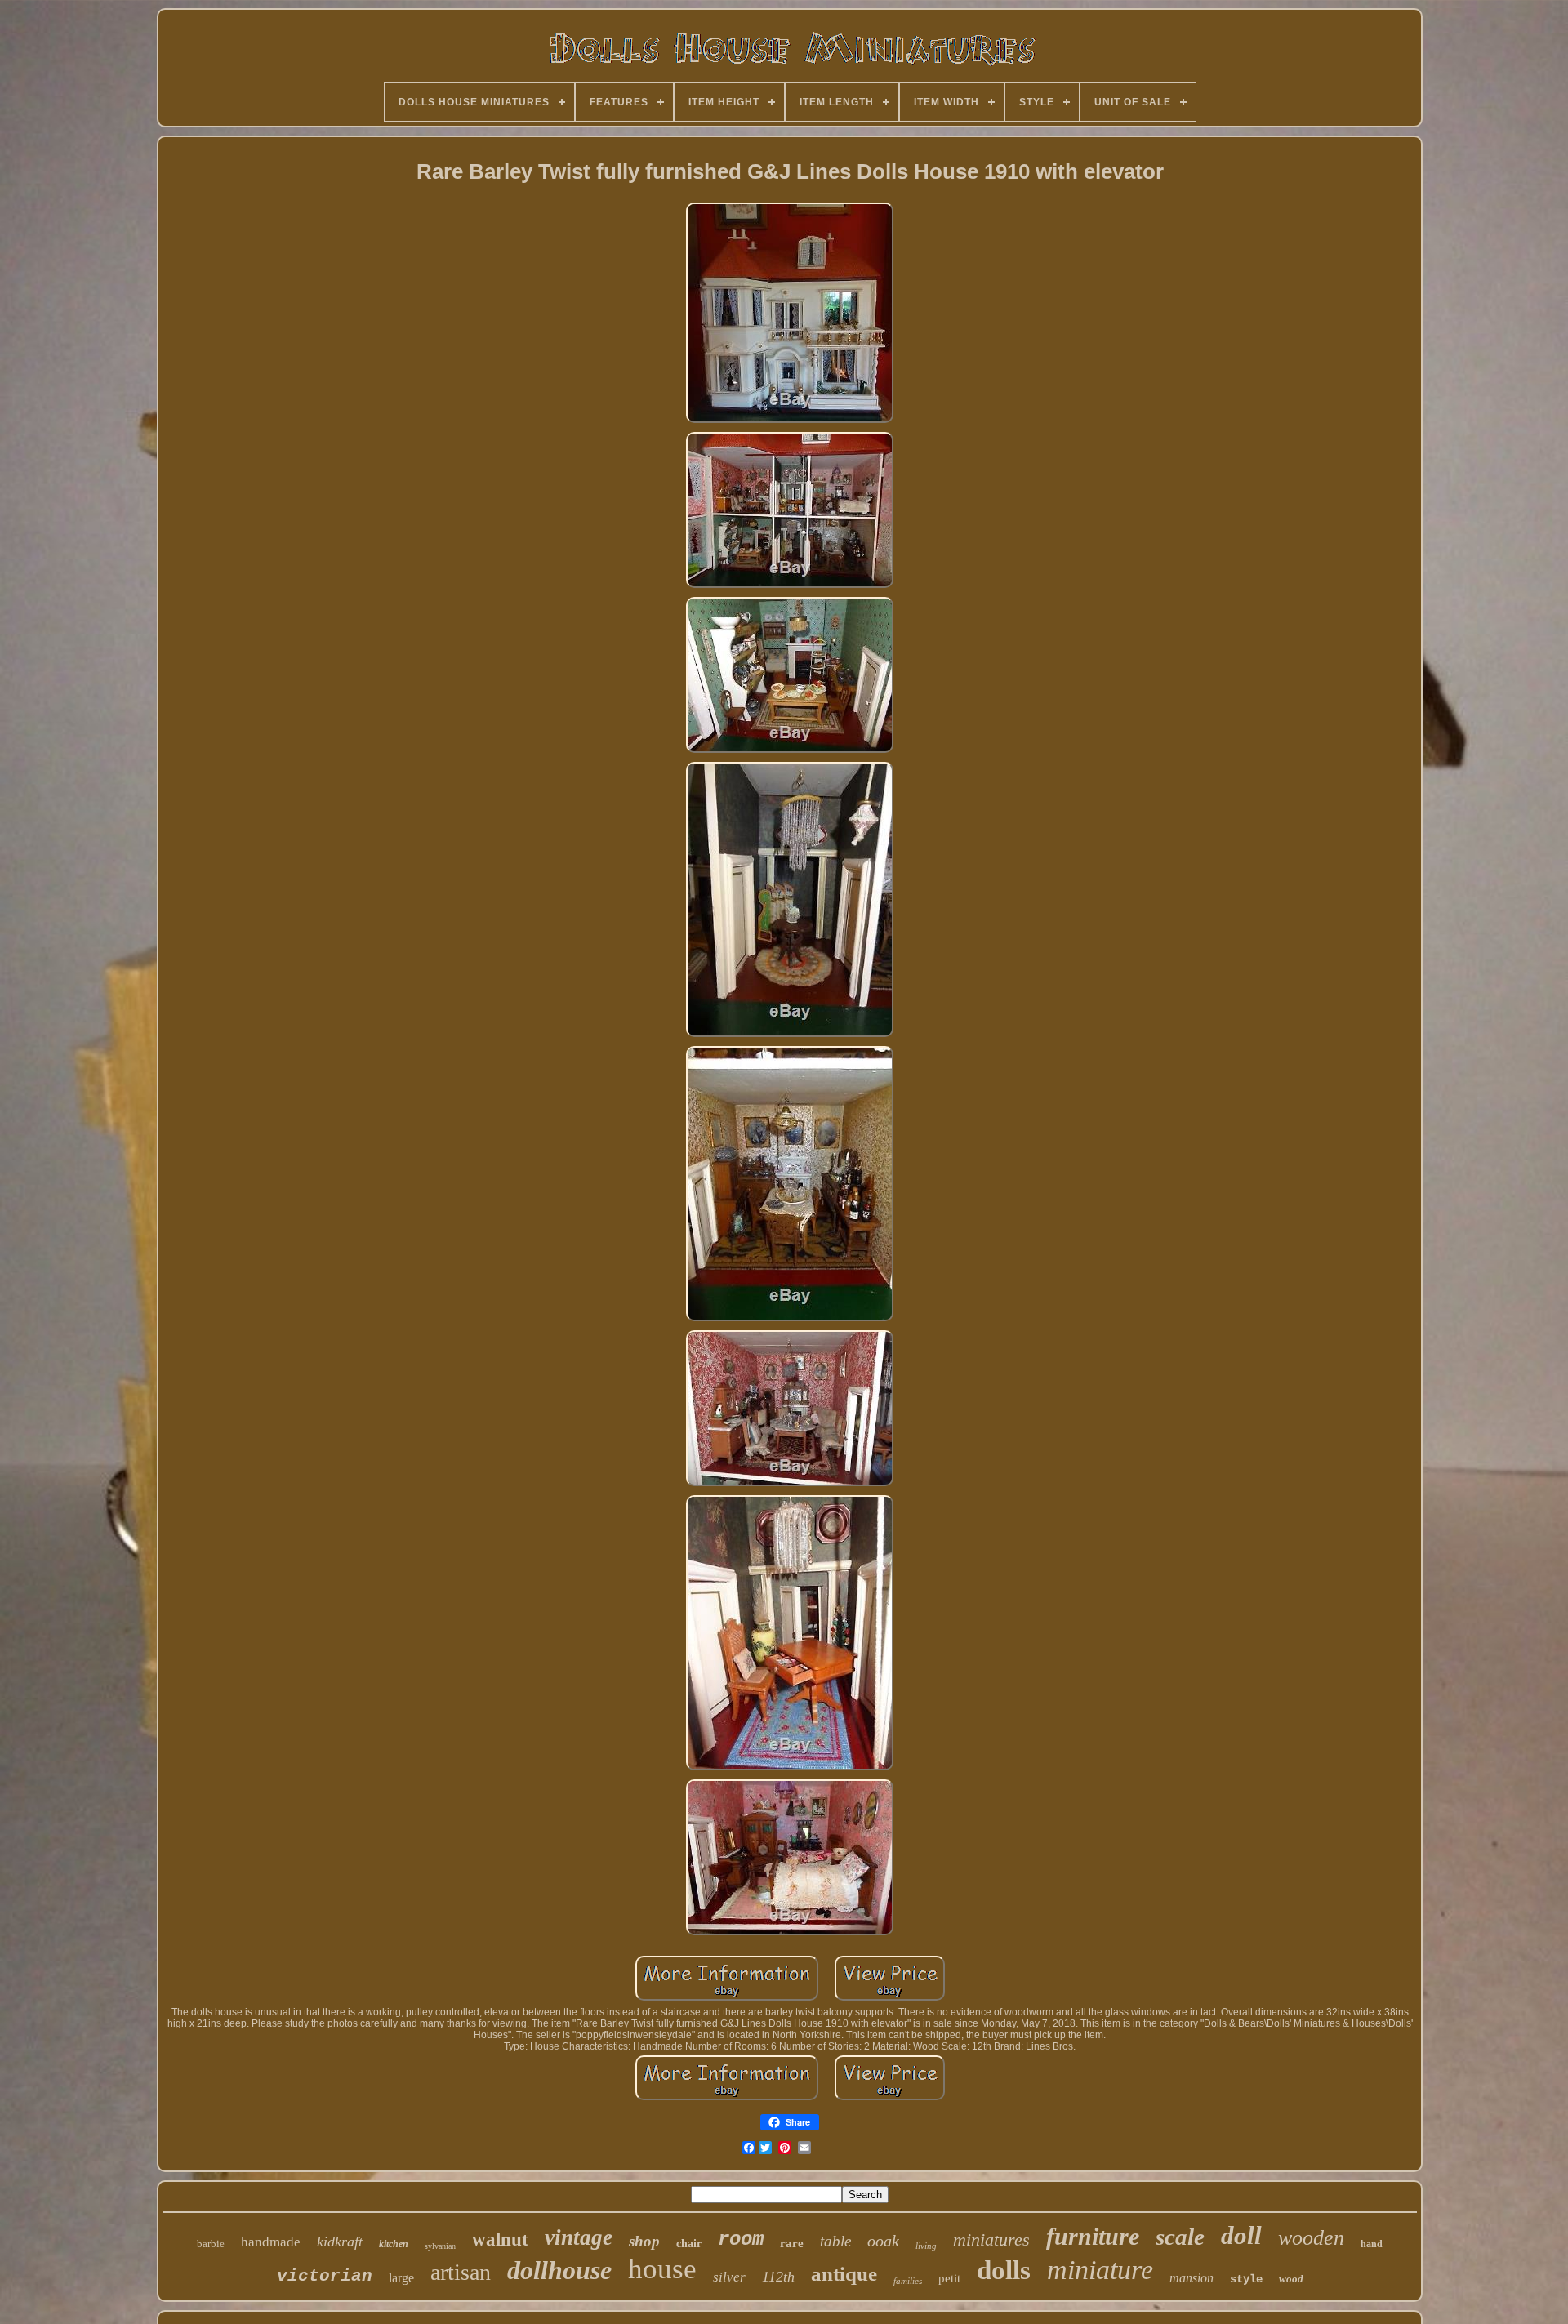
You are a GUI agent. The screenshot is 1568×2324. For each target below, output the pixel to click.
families (908, 2281)
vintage (579, 2237)
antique (844, 2274)
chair (689, 2244)
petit (949, 2278)
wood (1291, 2279)
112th (778, 2277)
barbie (211, 2244)
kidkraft (340, 2242)
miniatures (991, 2239)
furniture (1093, 2236)
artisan (461, 2272)
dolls (1004, 2270)
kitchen (394, 2244)
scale (1180, 2237)
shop (644, 2241)
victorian (325, 2276)
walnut (500, 2239)
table (835, 2241)
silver (729, 2277)
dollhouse (559, 2270)
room (741, 2239)
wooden (1311, 2238)
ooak (883, 2241)
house (662, 2269)
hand (1372, 2244)
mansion (1192, 2278)
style (1246, 2279)
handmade (271, 2242)
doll (1241, 2235)
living (926, 2246)
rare (792, 2243)
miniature (1100, 2270)
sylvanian (440, 2246)
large (401, 2278)
